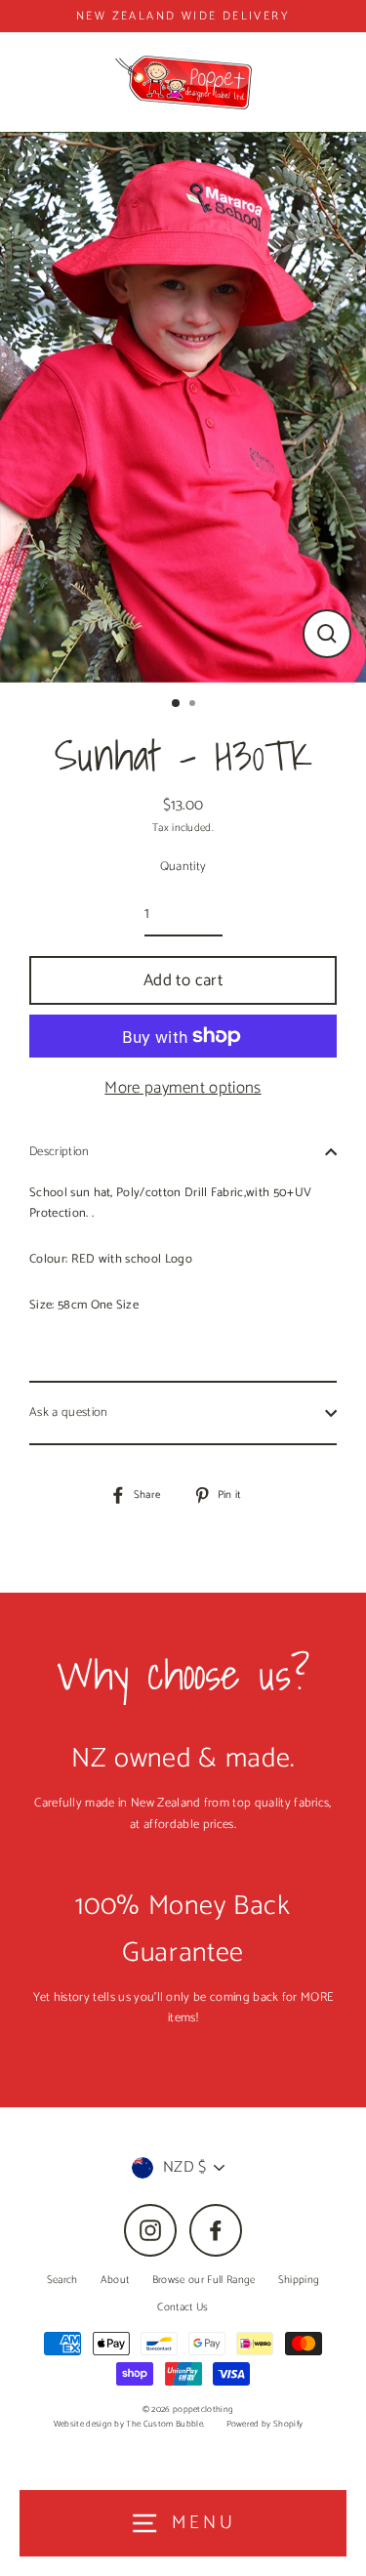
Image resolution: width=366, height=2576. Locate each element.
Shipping (299, 2280)
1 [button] (177, 704)
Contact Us (183, 2307)
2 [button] (194, 705)
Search (62, 2280)
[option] (183, 407)
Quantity (183, 867)
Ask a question (68, 1413)
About (115, 2280)
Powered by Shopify (265, 2424)
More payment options (183, 1088)
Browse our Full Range (204, 2280)
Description (60, 1152)
